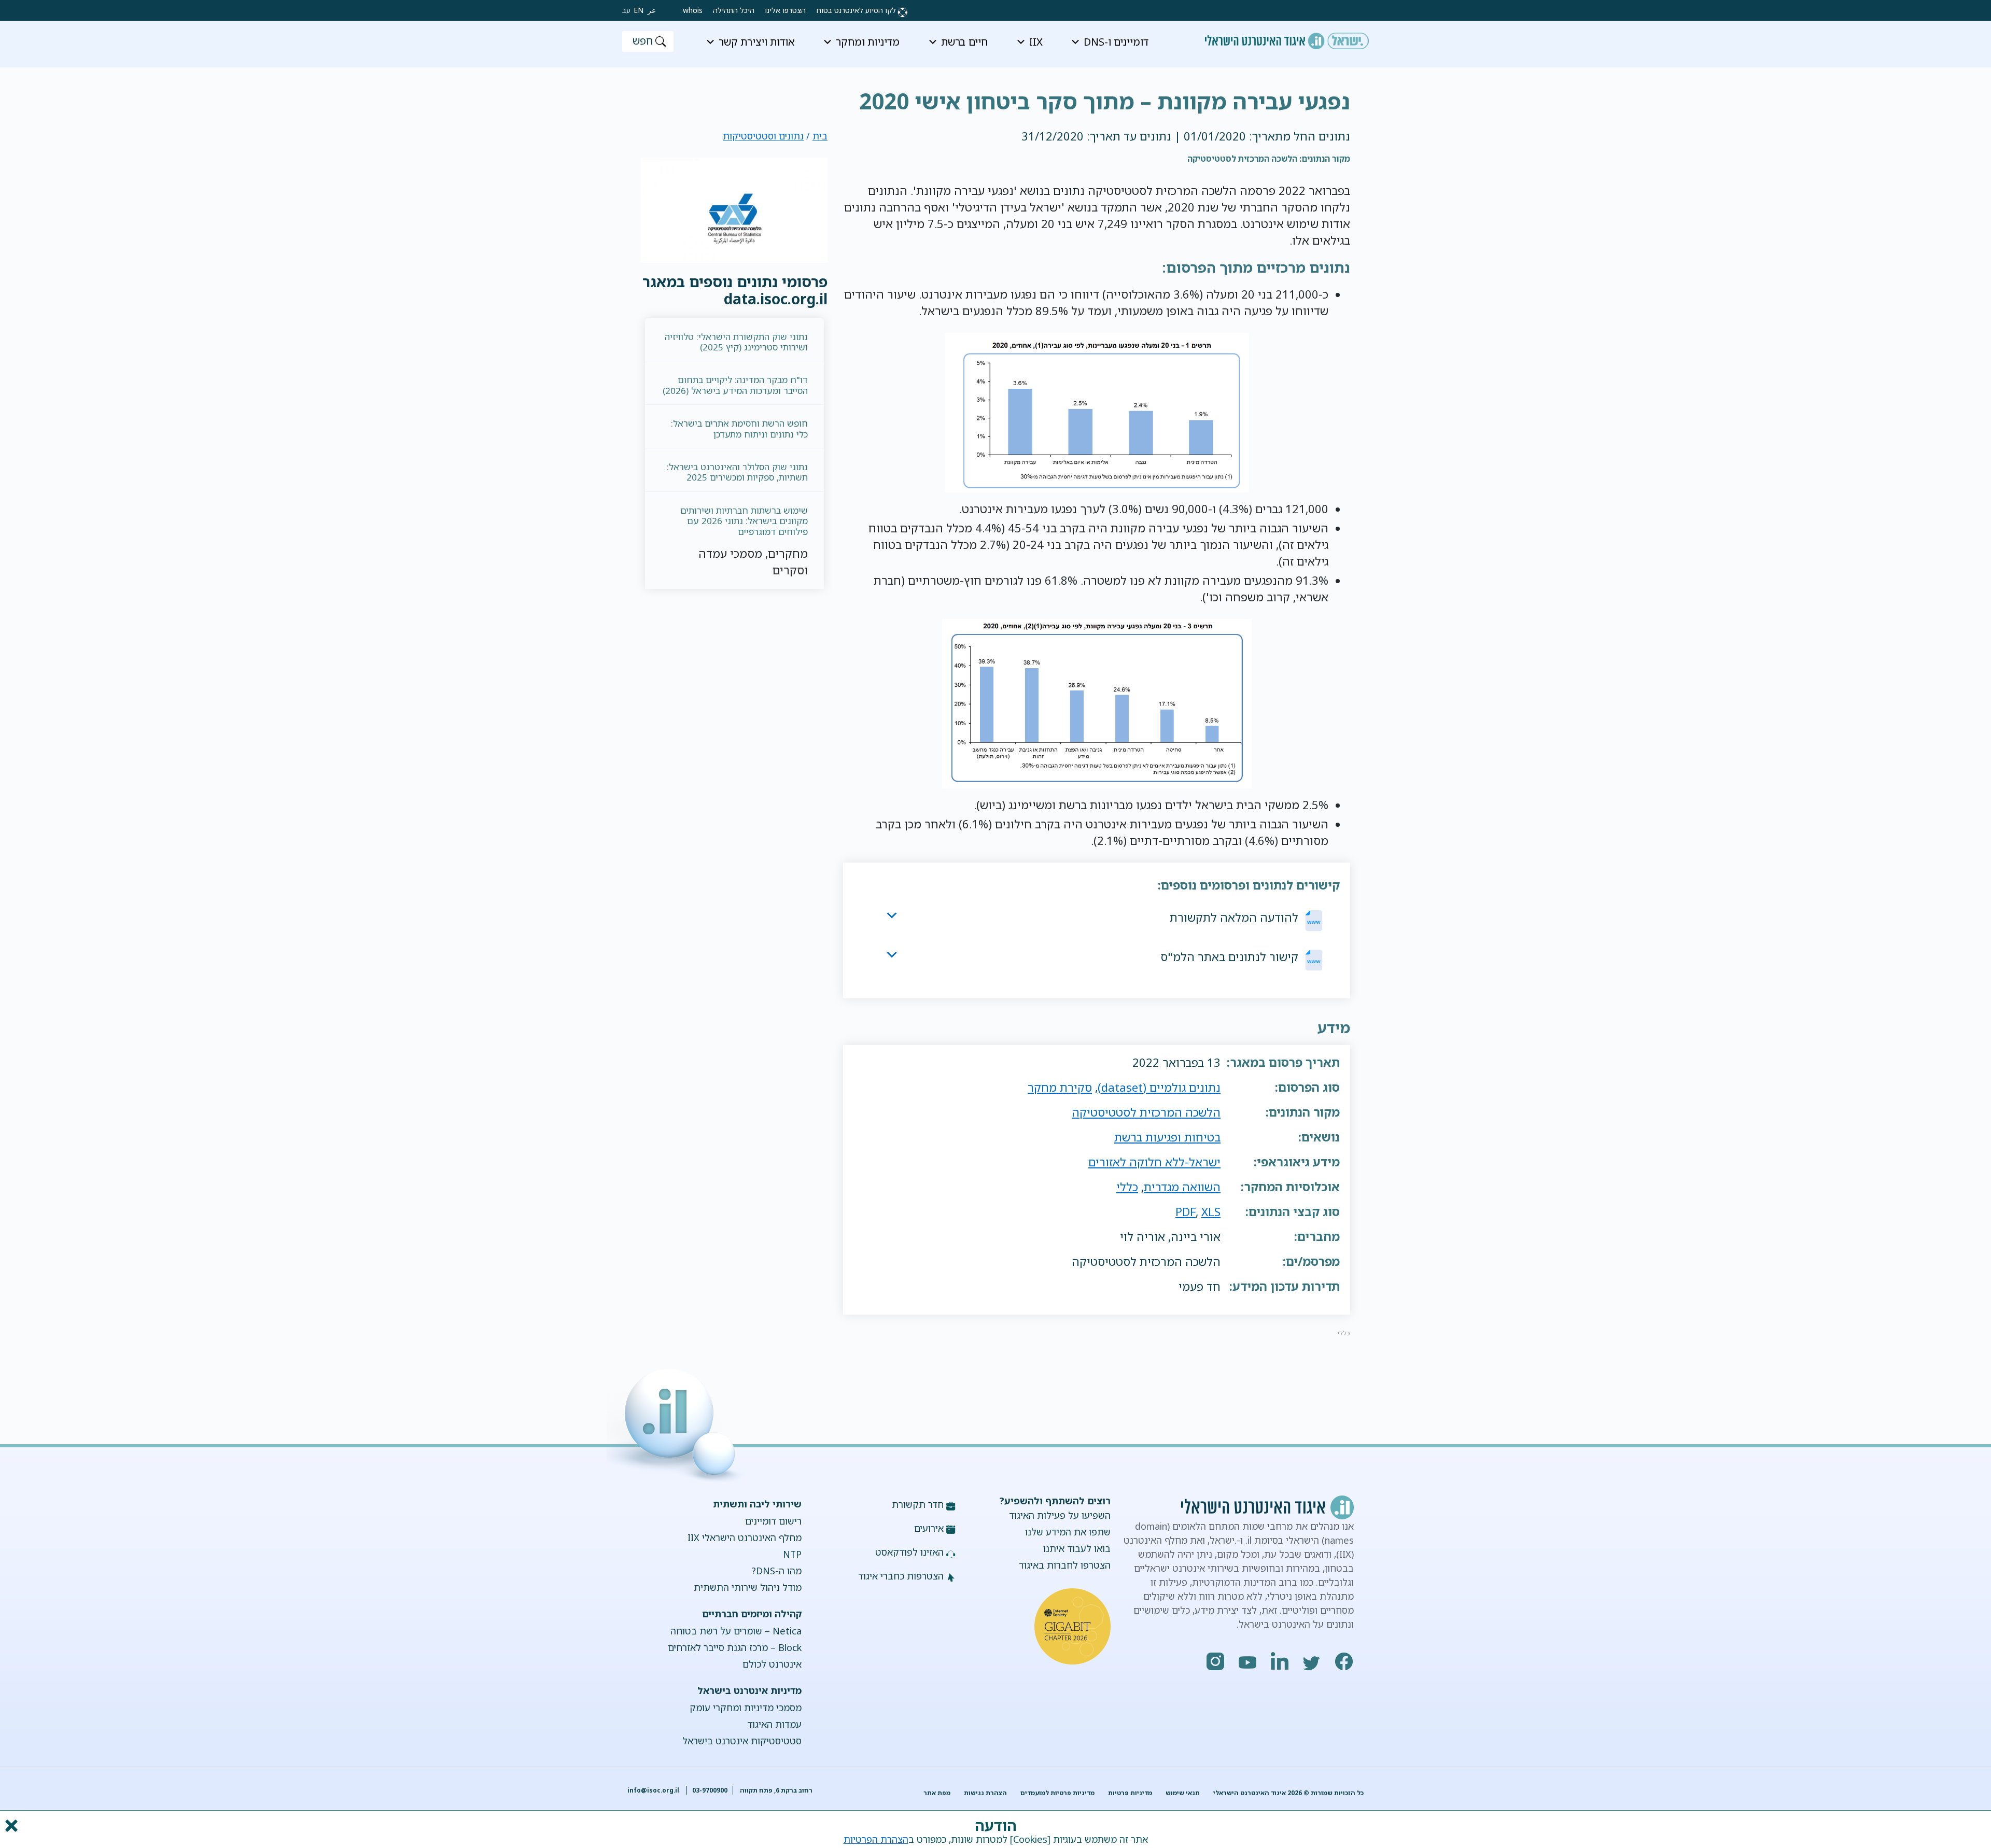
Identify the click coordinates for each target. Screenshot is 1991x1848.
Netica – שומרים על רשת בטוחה (736, 1631)
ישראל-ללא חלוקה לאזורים (1154, 1162)
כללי (1127, 1187)
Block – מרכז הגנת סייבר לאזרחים (734, 1647)
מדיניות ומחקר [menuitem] (868, 42)
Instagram (1216, 1661)
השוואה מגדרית (1182, 1187)
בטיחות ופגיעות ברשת (1167, 1137)
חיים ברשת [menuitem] (964, 42)
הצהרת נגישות (985, 1793)
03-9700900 (710, 1790)
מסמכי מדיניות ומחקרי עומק (745, 1708)
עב (626, 10)
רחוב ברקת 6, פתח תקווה (775, 1790)
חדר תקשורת (918, 1504)
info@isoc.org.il (653, 1790)
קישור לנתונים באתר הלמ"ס (1229, 957)
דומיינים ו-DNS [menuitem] (1116, 42)
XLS (1211, 1212)
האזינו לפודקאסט (909, 1552)
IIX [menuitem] (1036, 42)
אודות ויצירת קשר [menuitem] (757, 42)
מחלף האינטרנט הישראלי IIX (744, 1537)
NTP (792, 1554)
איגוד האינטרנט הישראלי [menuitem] (1287, 37)
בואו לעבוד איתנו (1077, 1548)
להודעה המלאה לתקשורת (1234, 917)
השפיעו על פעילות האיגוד (1060, 1515)
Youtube (1248, 1661)
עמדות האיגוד (774, 1724)
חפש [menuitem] (643, 41)
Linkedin (1280, 1661)
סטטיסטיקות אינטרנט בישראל (742, 1741)
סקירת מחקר (1060, 1087)
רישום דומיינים (773, 1521)
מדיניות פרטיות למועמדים (1057, 1793)
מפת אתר (937, 1793)
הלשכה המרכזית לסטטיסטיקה (1146, 1112)
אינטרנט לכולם (772, 1664)
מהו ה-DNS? (776, 1571)
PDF (1186, 1212)
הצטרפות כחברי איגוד (901, 1576)
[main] (995, 93)
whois (693, 10)
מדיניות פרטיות (1130, 1793)
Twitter (1312, 1661)
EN (639, 10)
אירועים (929, 1528)
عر (652, 10)
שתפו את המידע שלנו (1068, 1532)
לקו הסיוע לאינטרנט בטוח (856, 10)
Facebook (1344, 1661)
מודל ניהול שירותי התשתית (747, 1587)
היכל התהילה (734, 10)
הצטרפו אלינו (785, 10)
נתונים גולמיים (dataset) (1159, 1087)
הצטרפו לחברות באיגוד (1065, 1565)
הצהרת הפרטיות (876, 1839)
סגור (10, 1826)
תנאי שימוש (1183, 1793)
